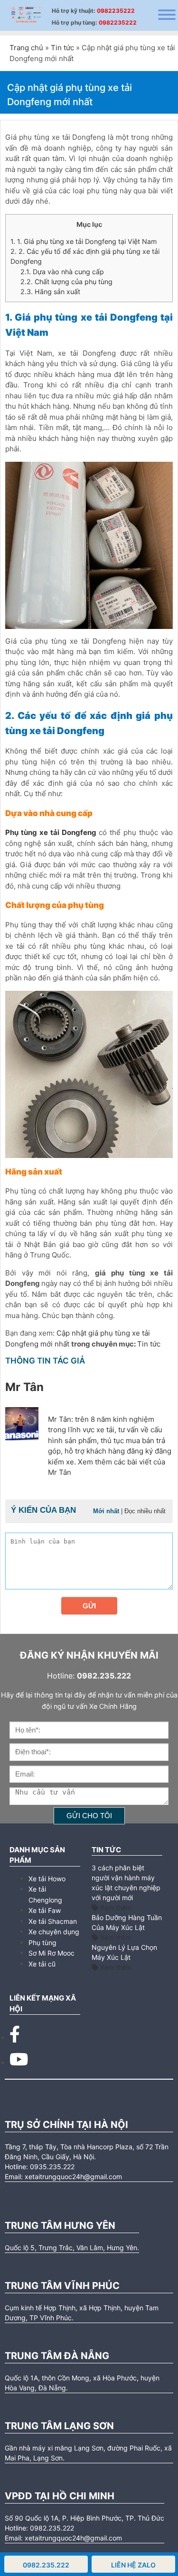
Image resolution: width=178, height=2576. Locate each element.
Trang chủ (26, 48)
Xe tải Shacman (53, 1921)
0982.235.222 (46, 2565)
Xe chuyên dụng (54, 1932)
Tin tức (62, 48)
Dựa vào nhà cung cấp (62, 272)
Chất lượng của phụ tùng (66, 282)
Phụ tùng (42, 1943)
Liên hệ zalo (133, 2565)
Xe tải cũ (42, 1964)
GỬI (89, 1606)
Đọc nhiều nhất (145, 1511)
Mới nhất (106, 1511)
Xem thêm (115, 1907)
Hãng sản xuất (50, 292)
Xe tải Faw (45, 1910)
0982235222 (116, 11)
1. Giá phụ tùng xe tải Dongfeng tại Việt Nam (84, 241)
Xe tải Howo (47, 1879)
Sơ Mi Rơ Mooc (52, 1953)
